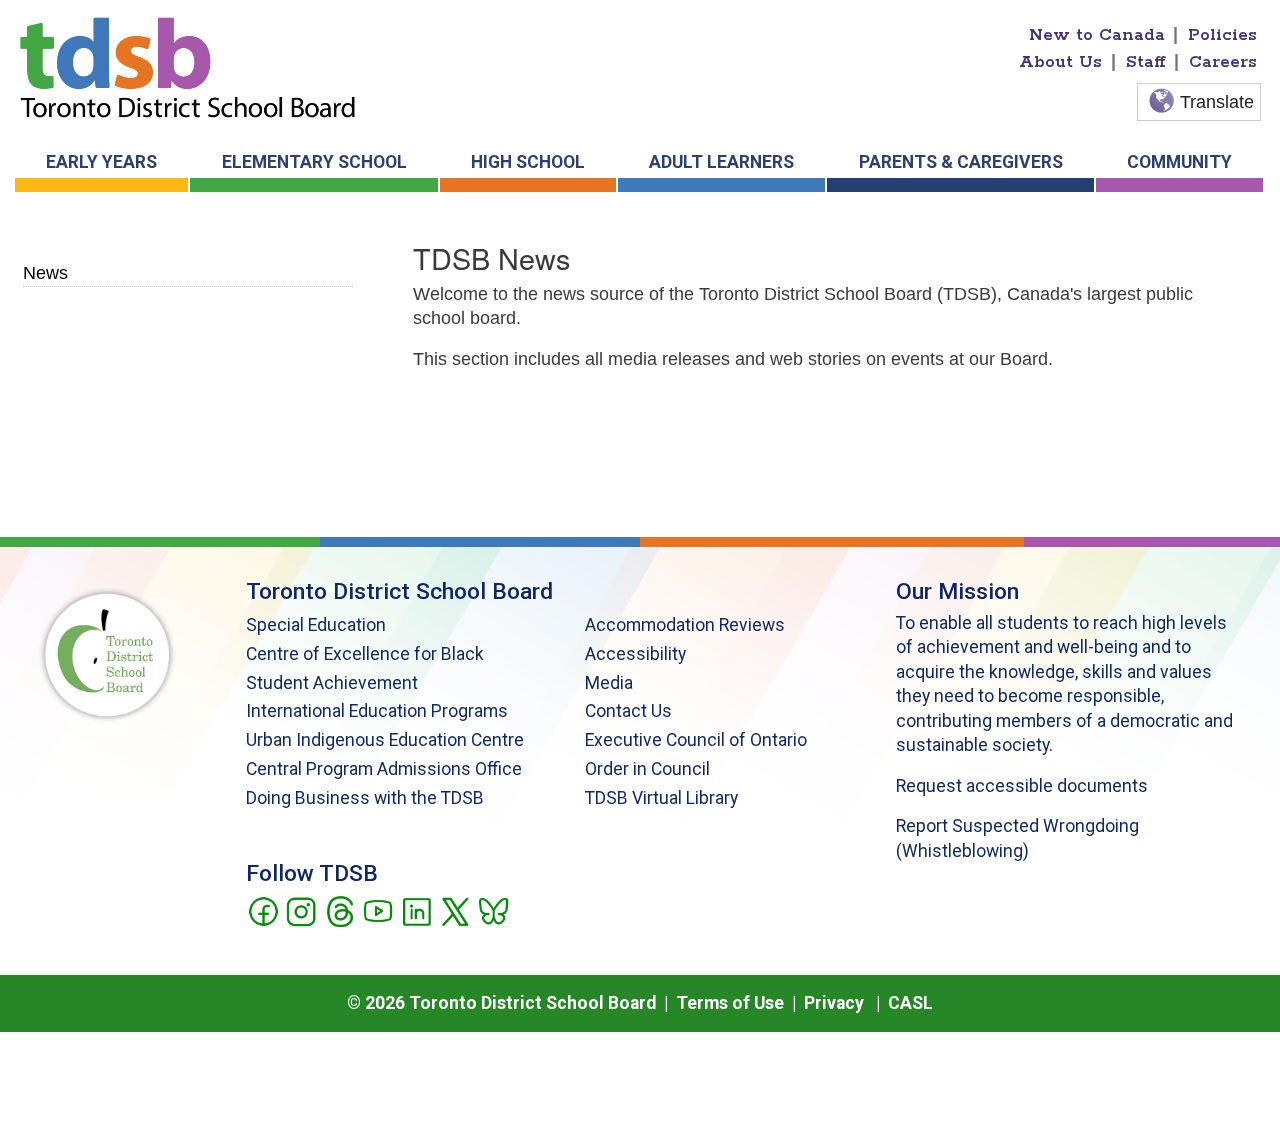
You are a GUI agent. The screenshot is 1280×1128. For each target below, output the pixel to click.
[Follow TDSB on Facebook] (262, 910)
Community (1179, 162)
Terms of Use (730, 1003)
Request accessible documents (1022, 786)
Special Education (316, 625)
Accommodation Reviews (685, 625)
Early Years (101, 162)
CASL (910, 1003)
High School (528, 162)
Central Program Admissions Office (384, 769)
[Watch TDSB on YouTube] (377, 910)
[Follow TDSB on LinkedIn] (416, 910)
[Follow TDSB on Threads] (339, 910)
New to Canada (1097, 35)
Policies (1222, 35)
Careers (1223, 62)
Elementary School (314, 162)
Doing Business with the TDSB (365, 798)
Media (609, 683)
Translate (1217, 102)
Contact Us (628, 711)
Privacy (834, 1003)
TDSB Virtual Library (661, 798)
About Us (1060, 62)
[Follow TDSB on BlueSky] (492, 910)
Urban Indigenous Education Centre (385, 740)
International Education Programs (377, 711)
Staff (1146, 62)
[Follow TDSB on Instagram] (300, 910)
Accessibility (635, 654)
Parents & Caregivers (961, 162)
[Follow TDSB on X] (454, 910)
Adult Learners (721, 162)
